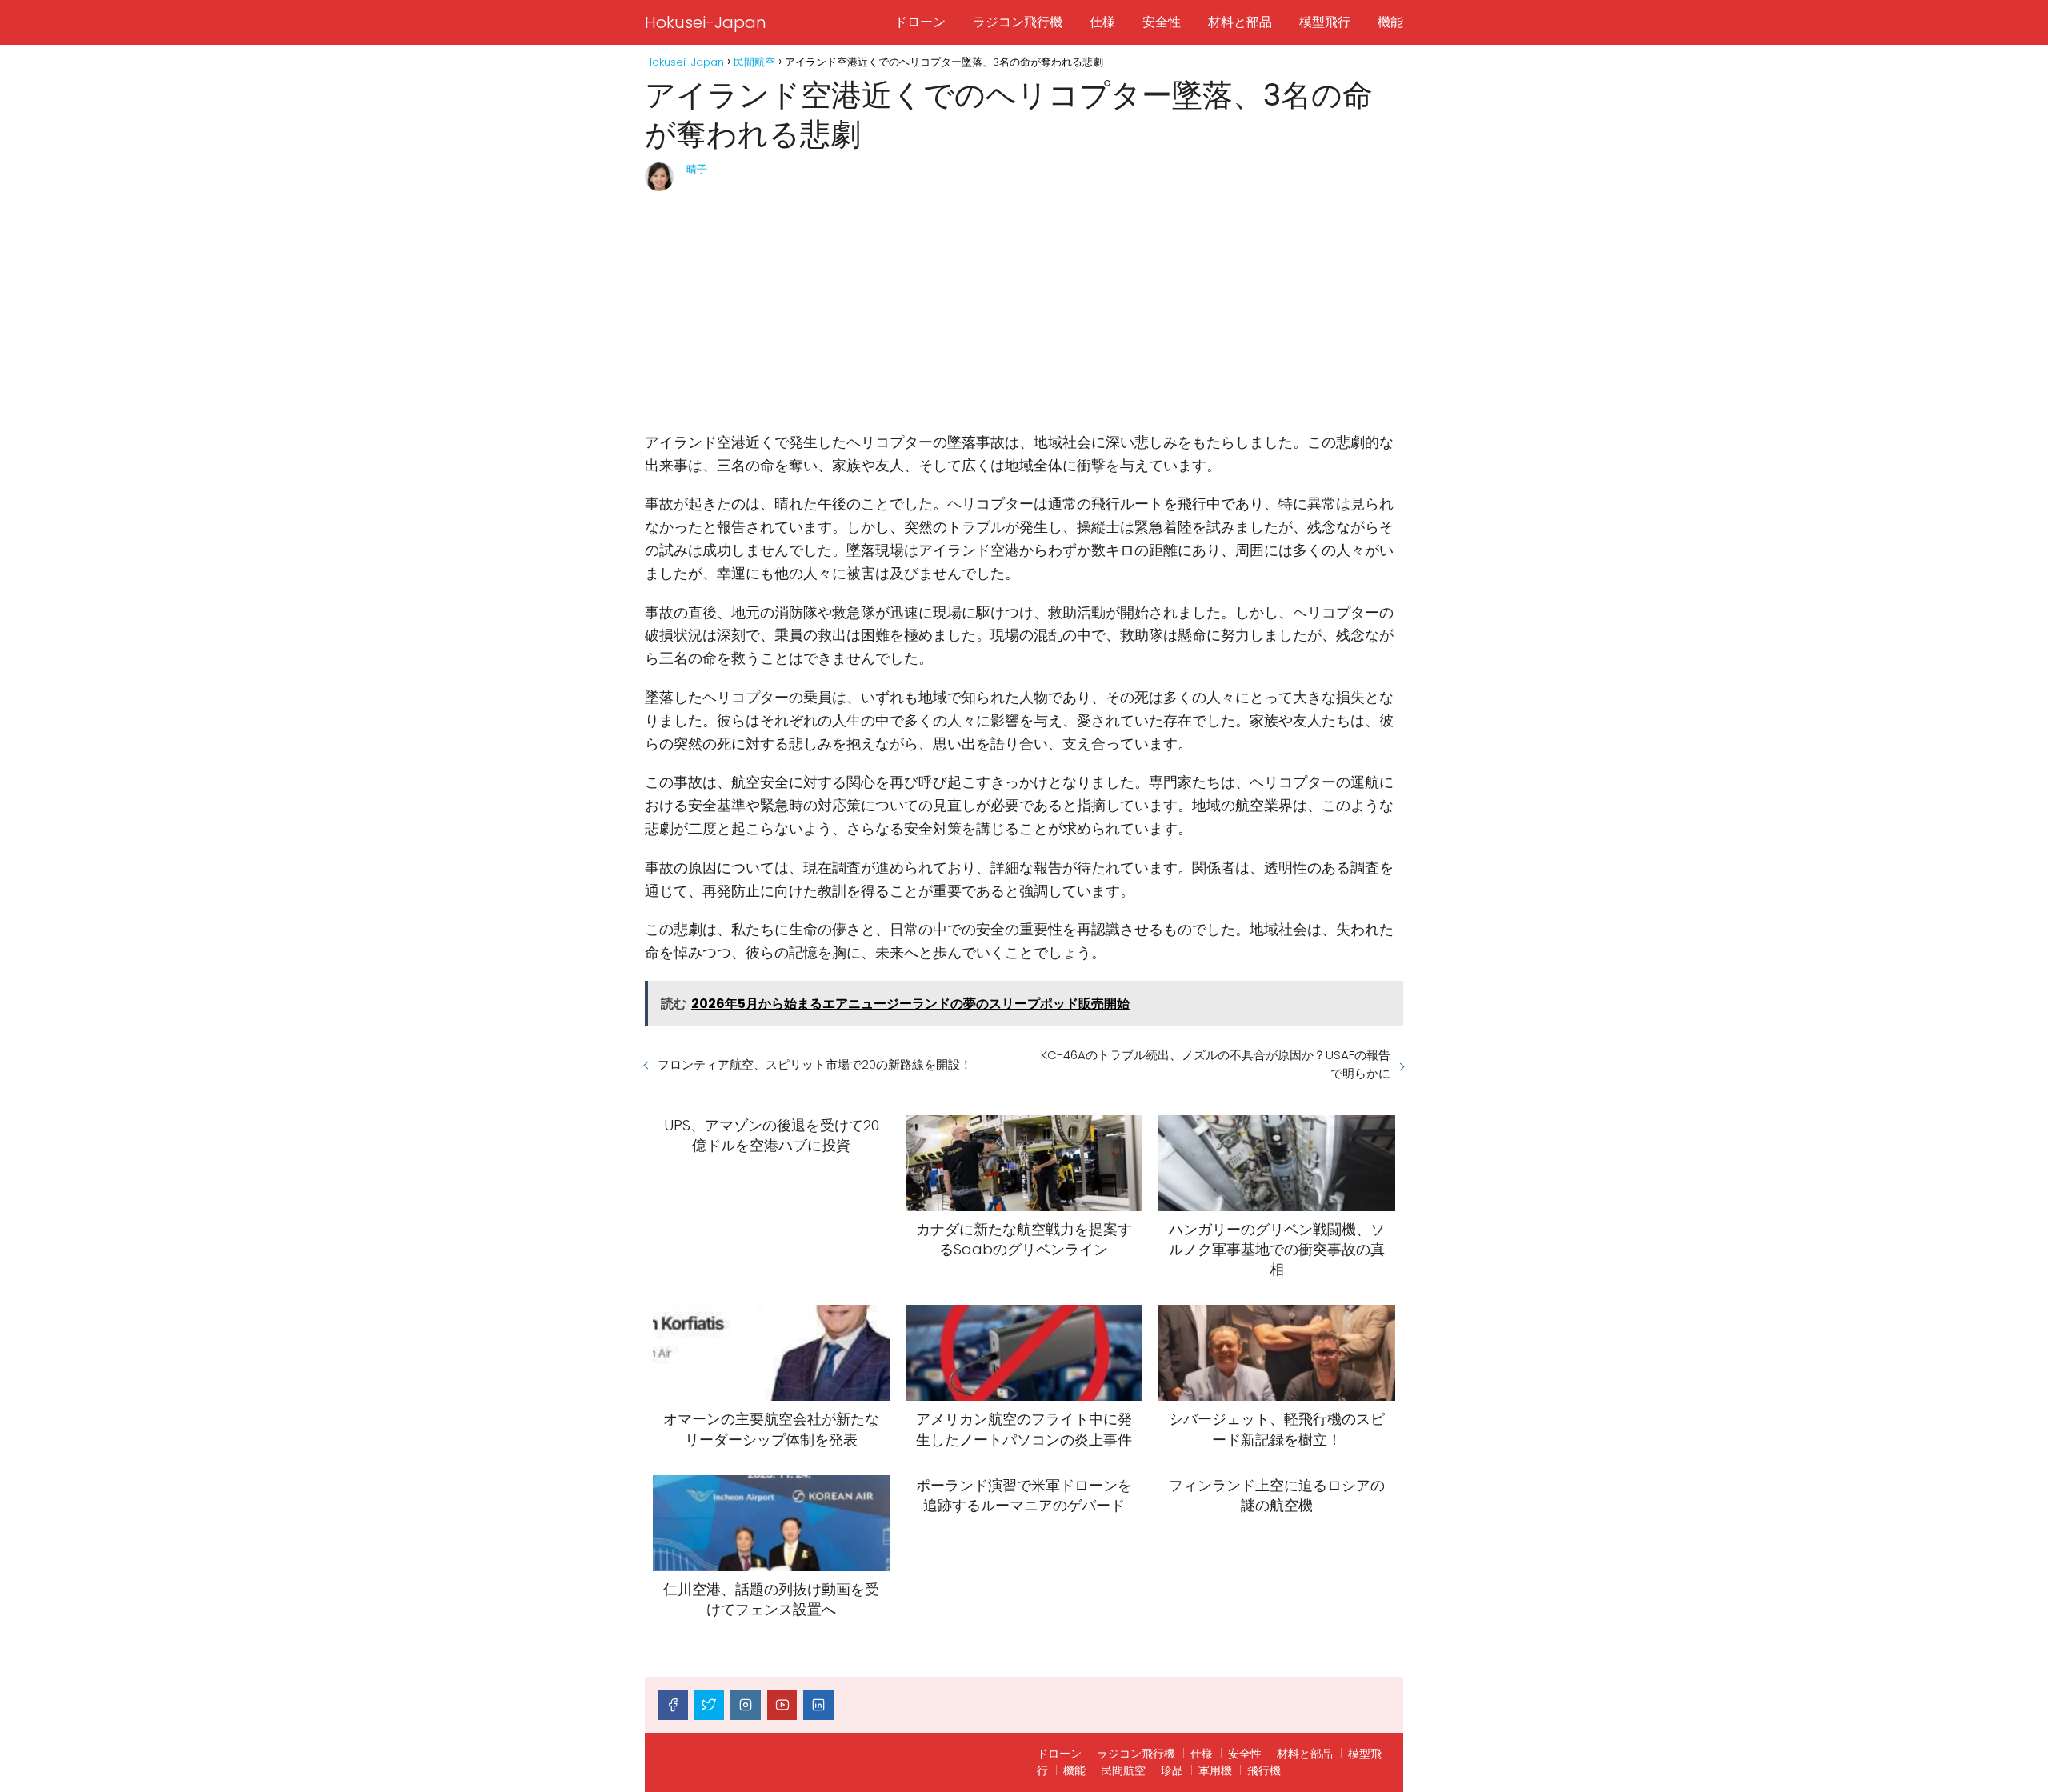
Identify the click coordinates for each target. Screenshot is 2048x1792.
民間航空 (1123, 1770)
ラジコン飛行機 (1018, 22)
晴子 (697, 169)
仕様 (1102, 22)
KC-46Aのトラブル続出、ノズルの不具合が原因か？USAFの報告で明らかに (1216, 1064)
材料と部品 (1240, 22)
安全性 (1162, 22)
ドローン (920, 22)
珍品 (1172, 1770)
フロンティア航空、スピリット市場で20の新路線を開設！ (815, 1064)
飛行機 (1264, 1770)
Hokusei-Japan (706, 22)
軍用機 (1215, 1770)
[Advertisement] (1024, 311)
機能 (1390, 22)
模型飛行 (1325, 22)
